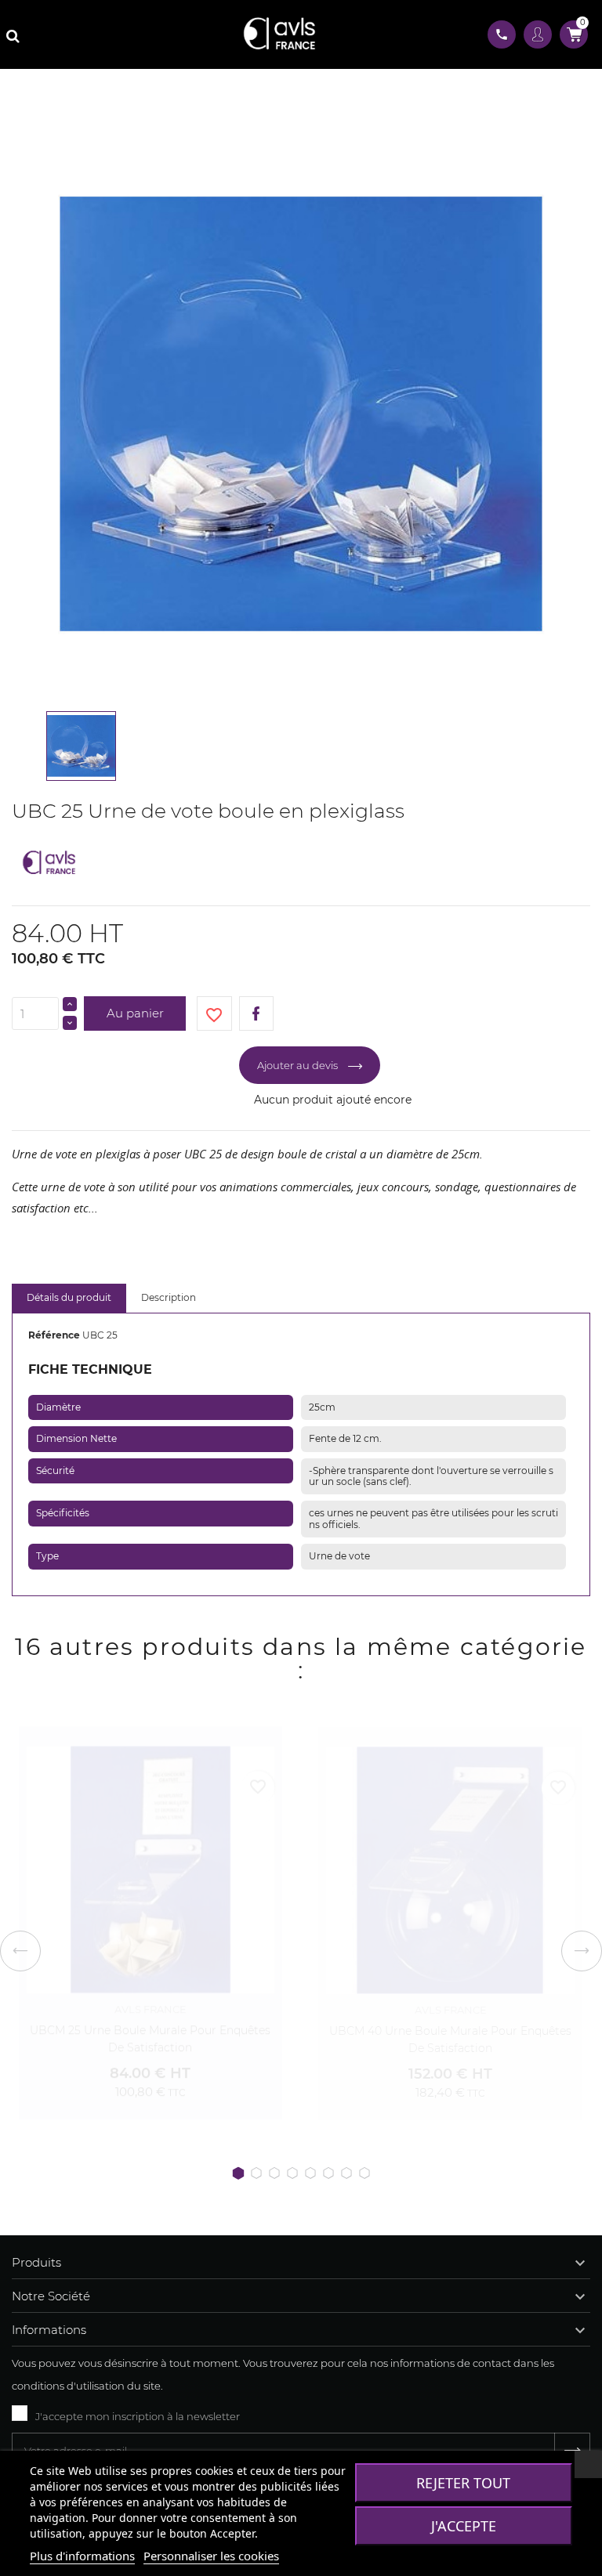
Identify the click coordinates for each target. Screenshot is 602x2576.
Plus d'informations (82, 2556)
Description (169, 1297)
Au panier (135, 1013)
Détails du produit (69, 1297)
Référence (54, 1335)
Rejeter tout (463, 2483)
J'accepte (464, 2526)
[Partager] (257, 1014)
